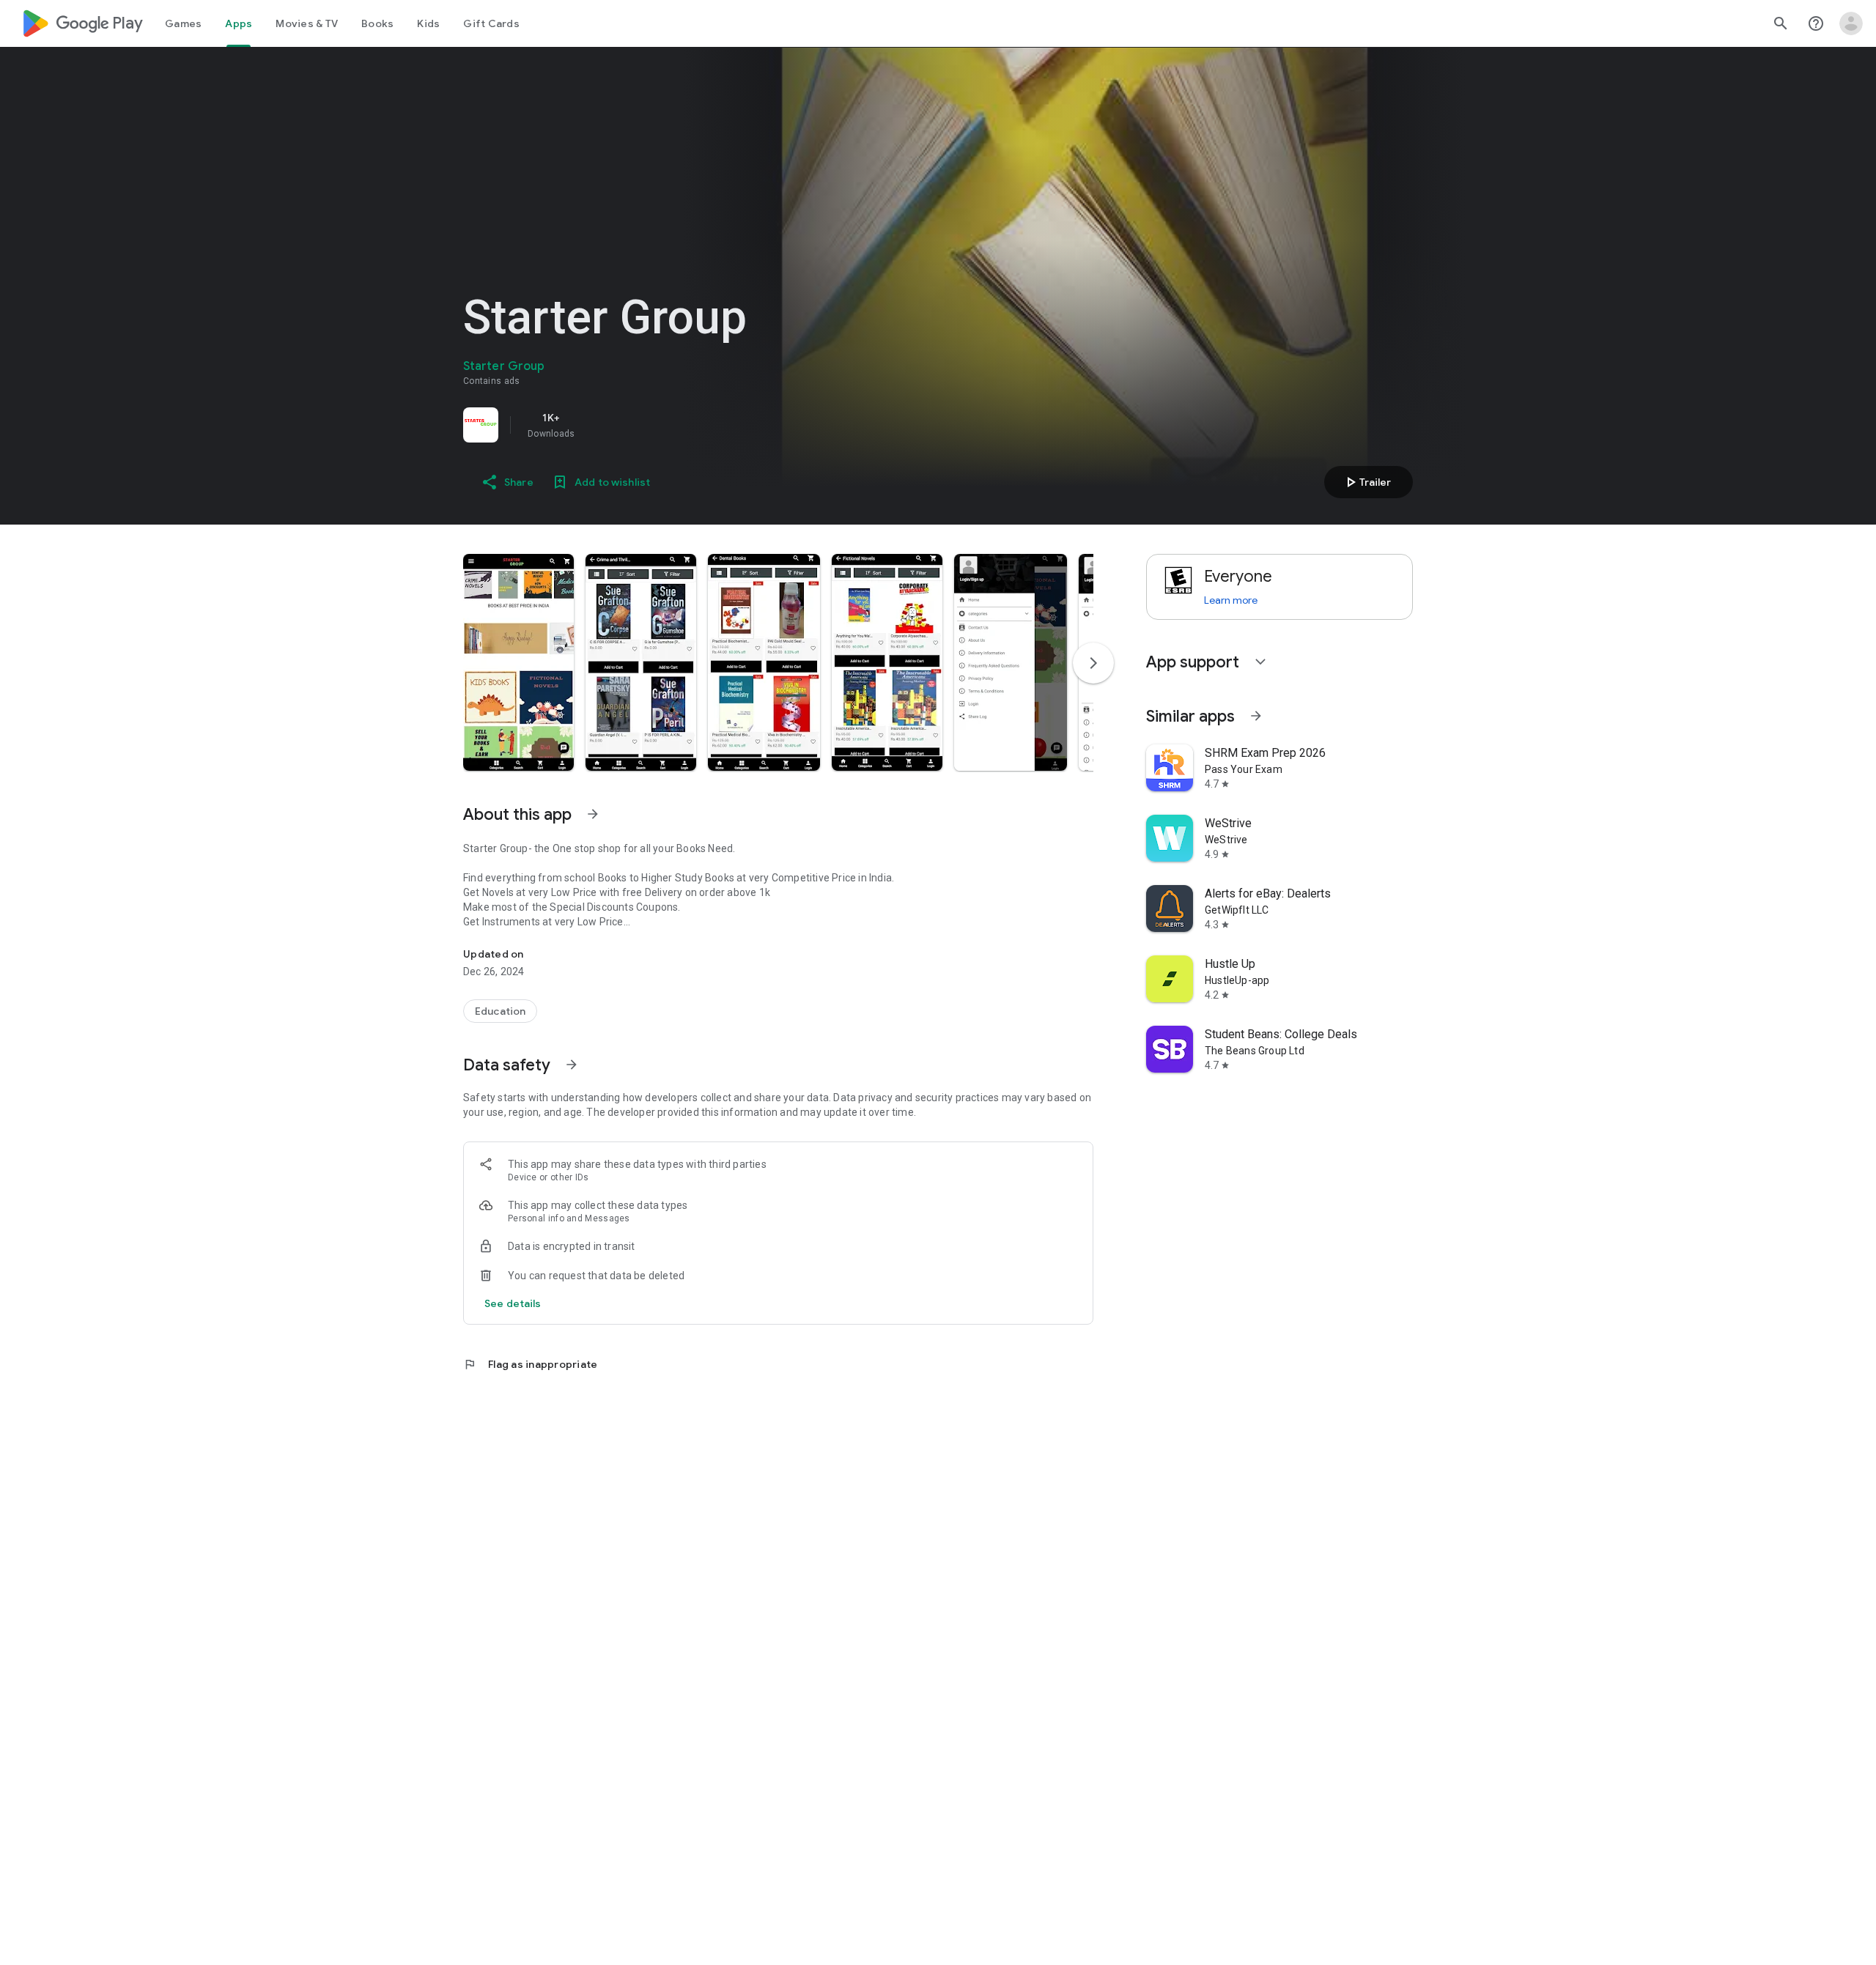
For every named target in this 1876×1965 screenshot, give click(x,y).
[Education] (500, 1011)
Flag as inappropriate (530, 1364)
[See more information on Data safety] (572, 1065)
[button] (518, 662)
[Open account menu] (1851, 23)
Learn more (1231, 600)
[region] (668, 425)
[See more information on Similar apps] (1256, 716)
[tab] (183, 23)
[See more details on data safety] (513, 1303)
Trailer (1366, 482)
